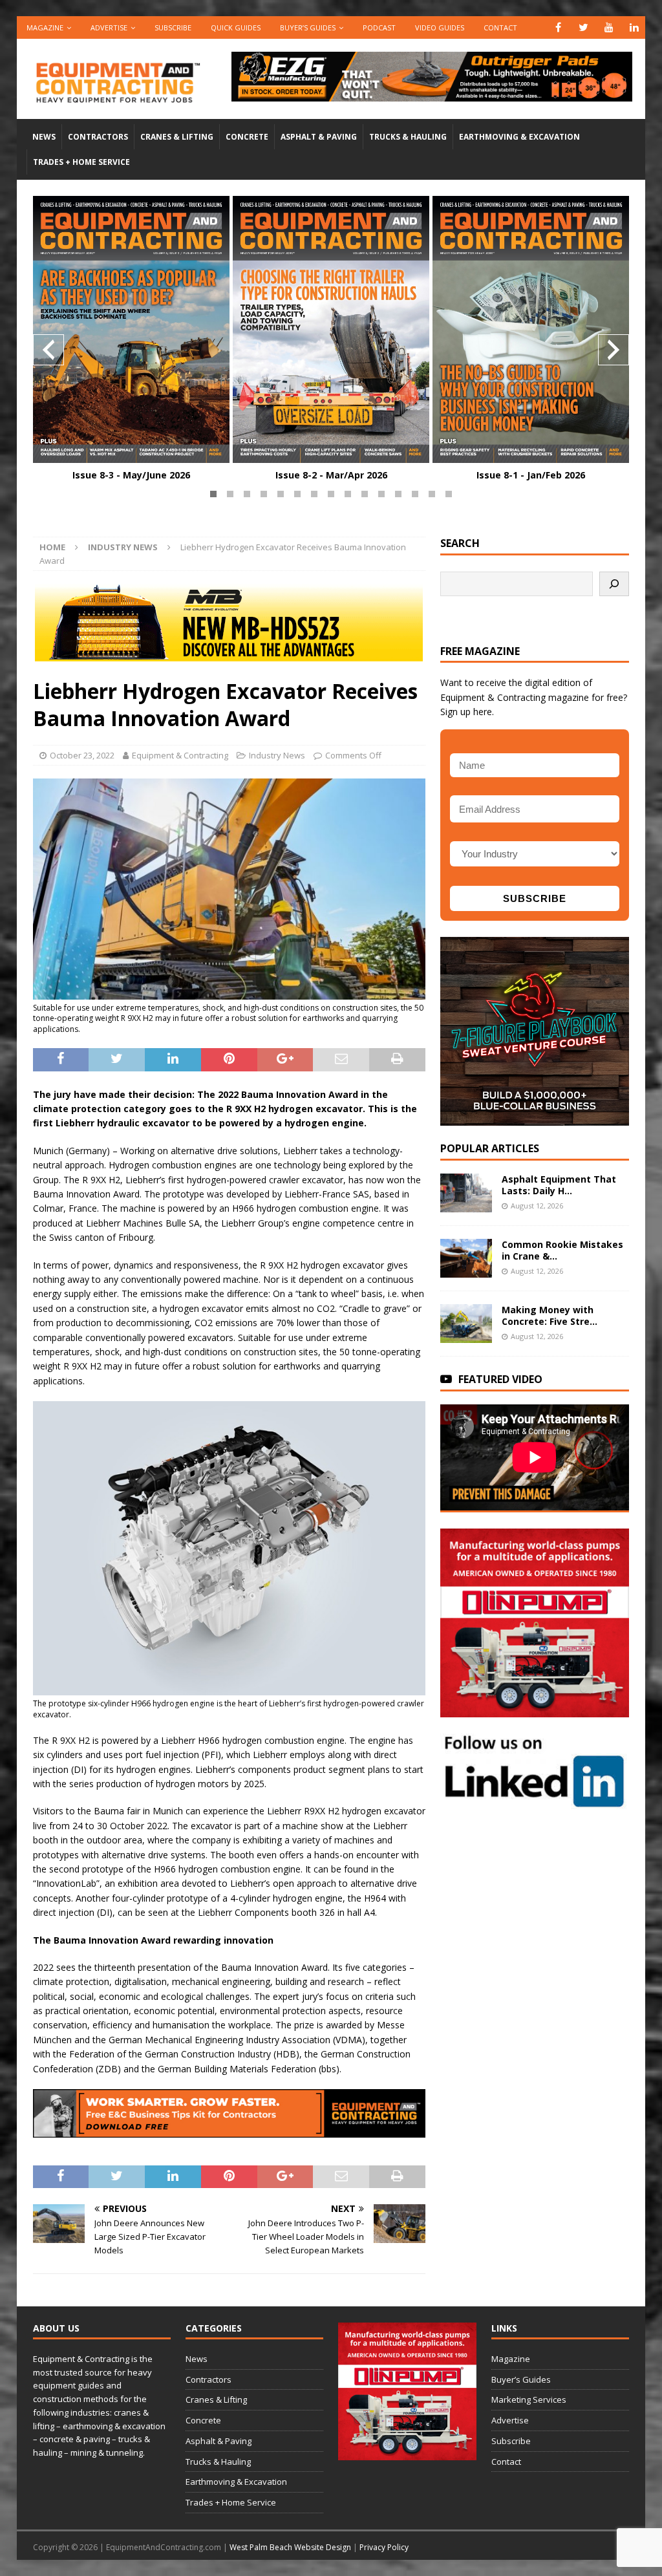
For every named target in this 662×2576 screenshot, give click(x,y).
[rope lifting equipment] (535, 1710)
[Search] (614, 584)
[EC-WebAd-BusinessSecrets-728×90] (229, 2130)
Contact (500, 27)
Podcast (379, 27)
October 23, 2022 (82, 755)
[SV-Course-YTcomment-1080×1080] (535, 1118)
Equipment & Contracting (180, 755)
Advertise (109, 27)
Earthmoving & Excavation (519, 137)
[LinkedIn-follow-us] (535, 1802)
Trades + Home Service (81, 162)
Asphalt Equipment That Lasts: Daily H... (559, 1185)
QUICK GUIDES (236, 27)
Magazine (45, 27)
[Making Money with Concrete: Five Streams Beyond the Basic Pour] (466, 1324)
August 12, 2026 (537, 1206)
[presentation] (48, 350)
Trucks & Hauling (408, 137)
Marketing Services (529, 2399)
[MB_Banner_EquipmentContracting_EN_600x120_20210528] (229, 654)
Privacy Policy (384, 2547)
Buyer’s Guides (308, 27)
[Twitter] (583, 27)
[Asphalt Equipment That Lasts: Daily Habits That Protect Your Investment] (466, 1193)
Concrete (247, 137)
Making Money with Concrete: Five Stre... (550, 1315)
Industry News (277, 755)
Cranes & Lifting (177, 137)
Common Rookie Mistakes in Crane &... (562, 1250)
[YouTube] (609, 27)
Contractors (98, 137)
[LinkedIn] (634, 27)
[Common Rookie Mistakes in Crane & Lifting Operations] (466, 1258)
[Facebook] (558, 27)
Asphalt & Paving (319, 137)
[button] (213, 494)
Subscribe (173, 27)
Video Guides (440, 27)
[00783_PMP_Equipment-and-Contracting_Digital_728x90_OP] (432, 93)
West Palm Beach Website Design (290, 2547)
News (44, 137)
